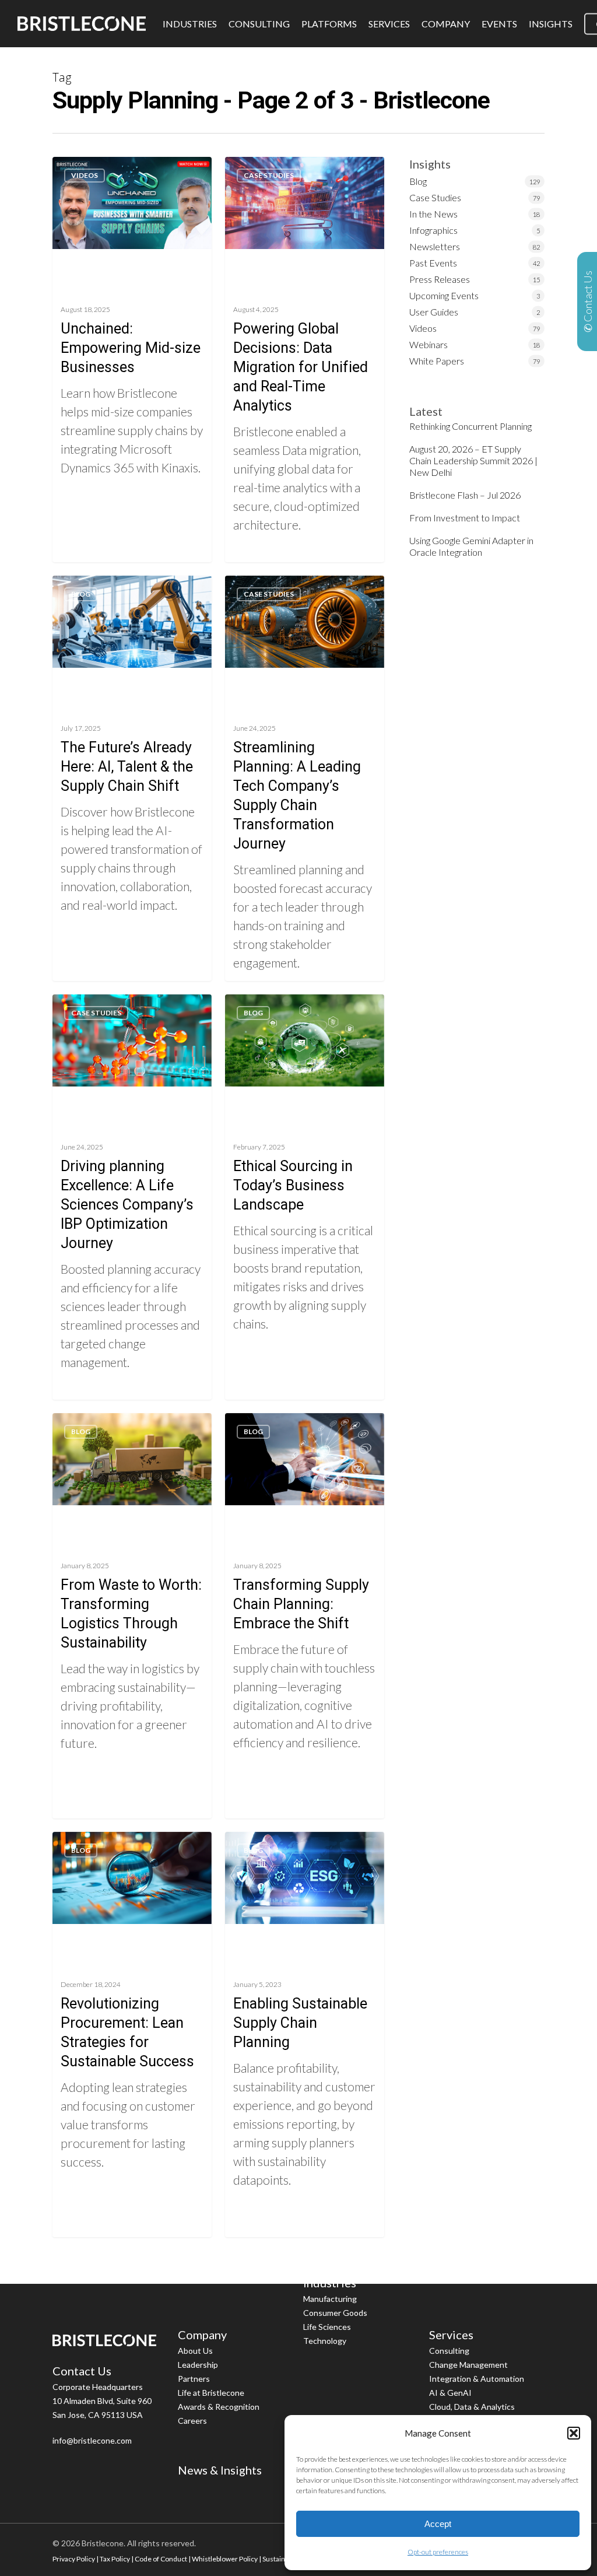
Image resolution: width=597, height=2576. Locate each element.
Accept (438, 2524)
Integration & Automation (477, 2379)
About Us (195, 2351)
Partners (194, 2379)
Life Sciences (327, 2327)
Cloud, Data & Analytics (472, 2407)
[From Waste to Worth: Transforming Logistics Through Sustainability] (132, 1615)
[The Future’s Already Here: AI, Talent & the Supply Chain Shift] (132, 778)
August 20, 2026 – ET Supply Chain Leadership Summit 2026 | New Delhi (473, 460)
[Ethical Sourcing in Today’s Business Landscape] (305, 1197)
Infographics (433, 230)
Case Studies (269, 175)
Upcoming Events (444, 295)
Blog (81, 594)
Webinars (429, 344)
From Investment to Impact (465, 518)
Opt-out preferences (438, 2552)
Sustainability (283, 2559)
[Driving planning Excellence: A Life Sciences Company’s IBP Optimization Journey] (132, 1197)
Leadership (198, 2365)
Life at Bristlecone (211, 2393)
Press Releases (440, 279)
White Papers (437, 361)
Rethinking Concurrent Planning (470, 426)
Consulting (449, 2351)
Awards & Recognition (219, 2407)
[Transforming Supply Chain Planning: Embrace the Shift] (305, 1615)
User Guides (434, 312)
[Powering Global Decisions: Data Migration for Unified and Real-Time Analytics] (305, 359)
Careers (192, 2421)
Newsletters (435, 246)
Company (202, 2335)
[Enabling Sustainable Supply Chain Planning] (305, 2034)
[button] (574, 2433)
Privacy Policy (74, 2559)
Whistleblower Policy (225, 2559)
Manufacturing (330, 2299)
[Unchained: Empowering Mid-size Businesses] (132, 359)
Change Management (468, 2365)
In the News (433, 214)
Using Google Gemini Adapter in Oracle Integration (471, 546)
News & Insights (220, 2470)
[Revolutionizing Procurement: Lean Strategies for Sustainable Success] (132, 2034)
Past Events (433, 263)
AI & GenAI (450, 2393)
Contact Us (82, 2371)
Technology (325, 2341)
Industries (330, 2283)
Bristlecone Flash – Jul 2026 (465, 495)
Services (451, 2335)
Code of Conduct (161, 2559)
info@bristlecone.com (92, 2440)
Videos (85, 175)
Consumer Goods (335, 2313)
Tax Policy (115, 2559)
